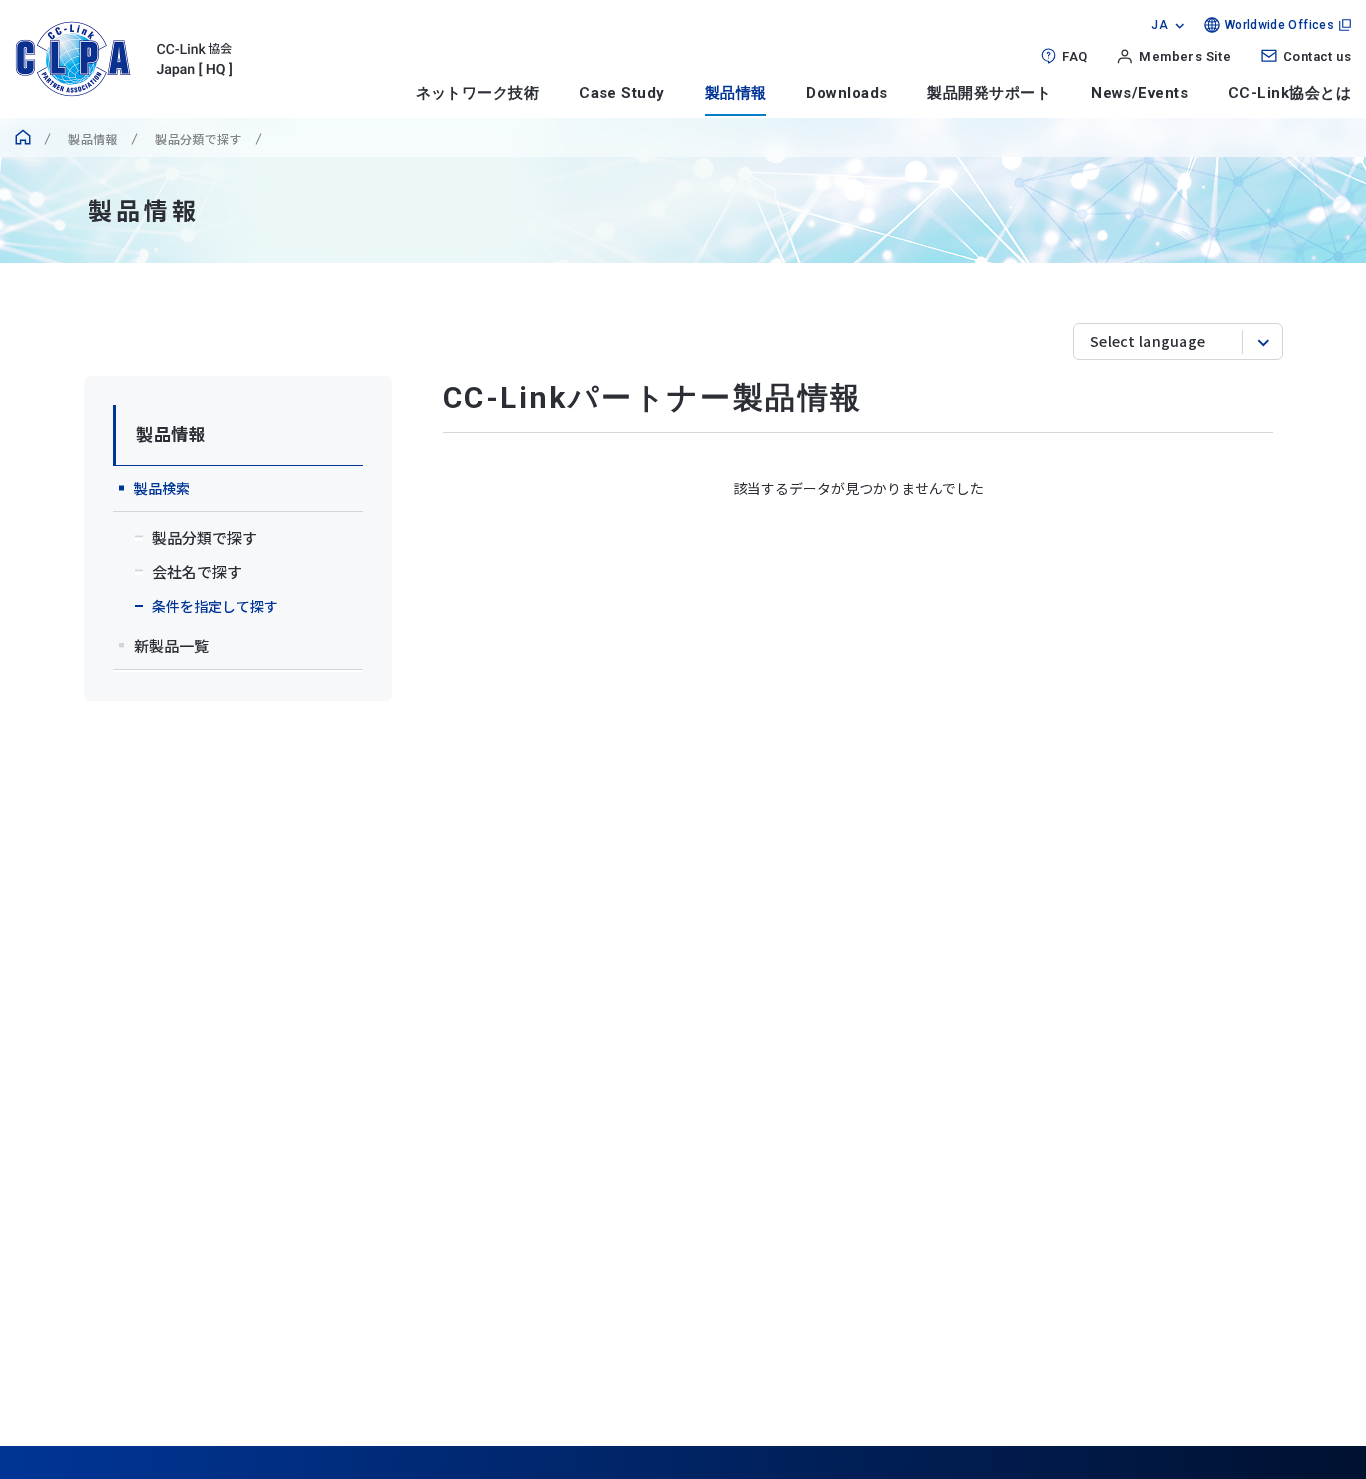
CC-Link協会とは (1289, 93)
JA (1159, 25)
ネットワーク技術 (478, 93)
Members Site (1185, 56)
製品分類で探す (197, 138)
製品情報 (736, 93)
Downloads (846, 93)
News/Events (1139, 93)
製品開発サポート (989, 93)
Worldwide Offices (1279, 25)
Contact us (1317, 56)
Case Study (622, 93)
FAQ (1074, 56)
